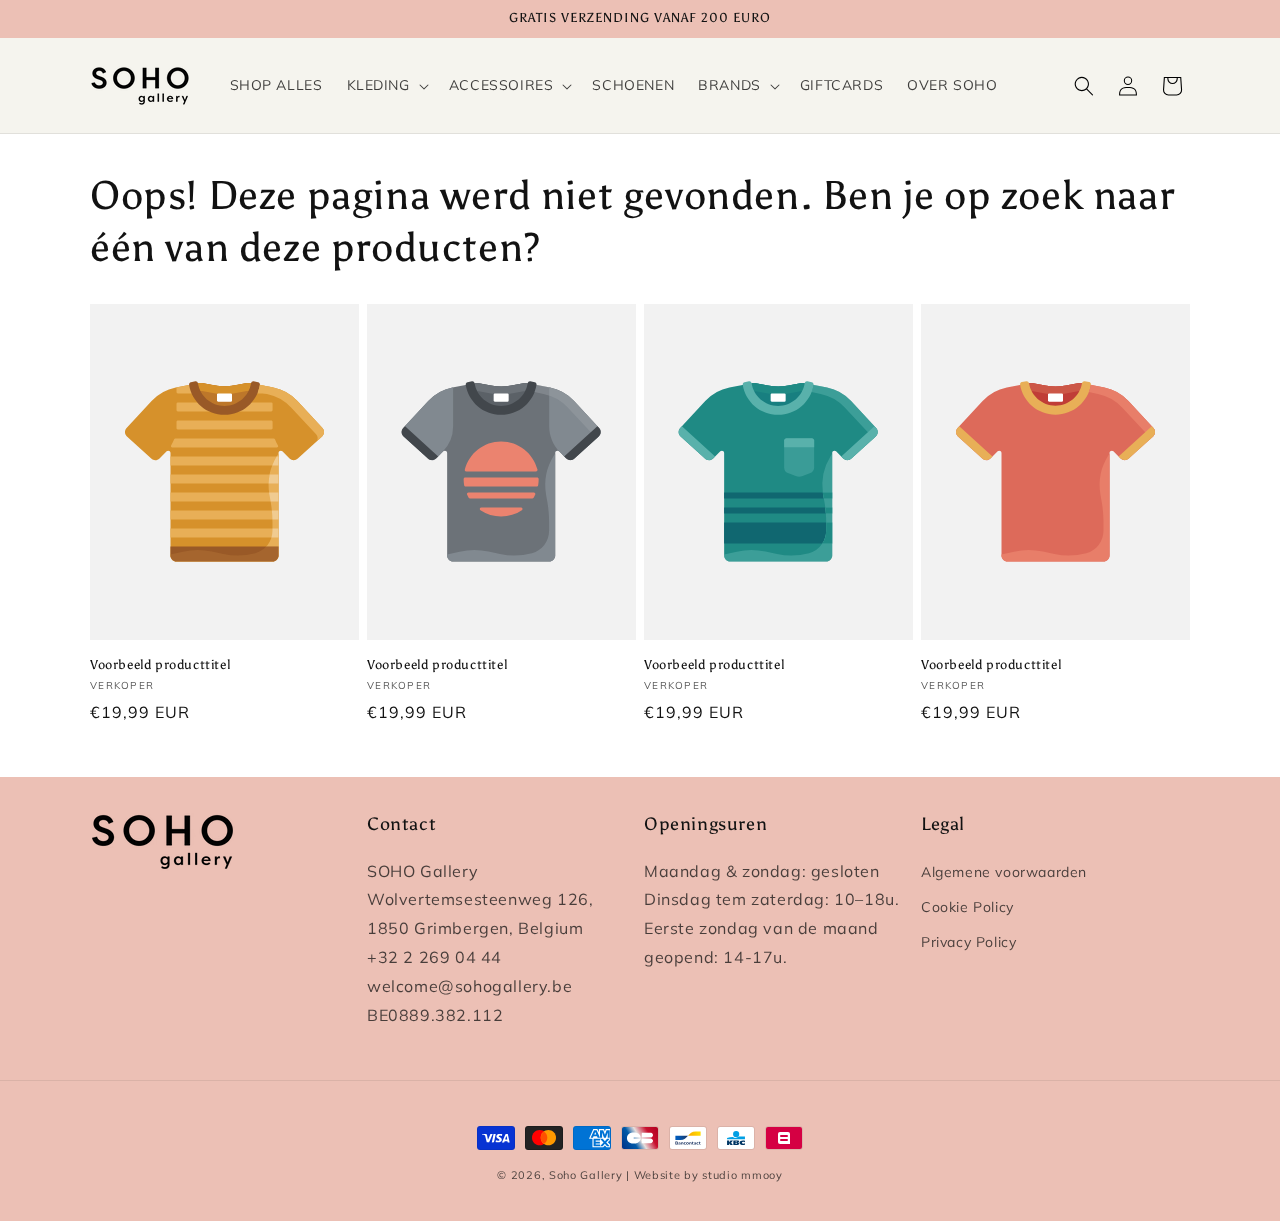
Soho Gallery (585, 1175)
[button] (386, 85)
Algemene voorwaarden (1004, 872)
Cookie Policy (967, 907)
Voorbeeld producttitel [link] (160, 664)
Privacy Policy (968, 942)
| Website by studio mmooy (704, 1175)
